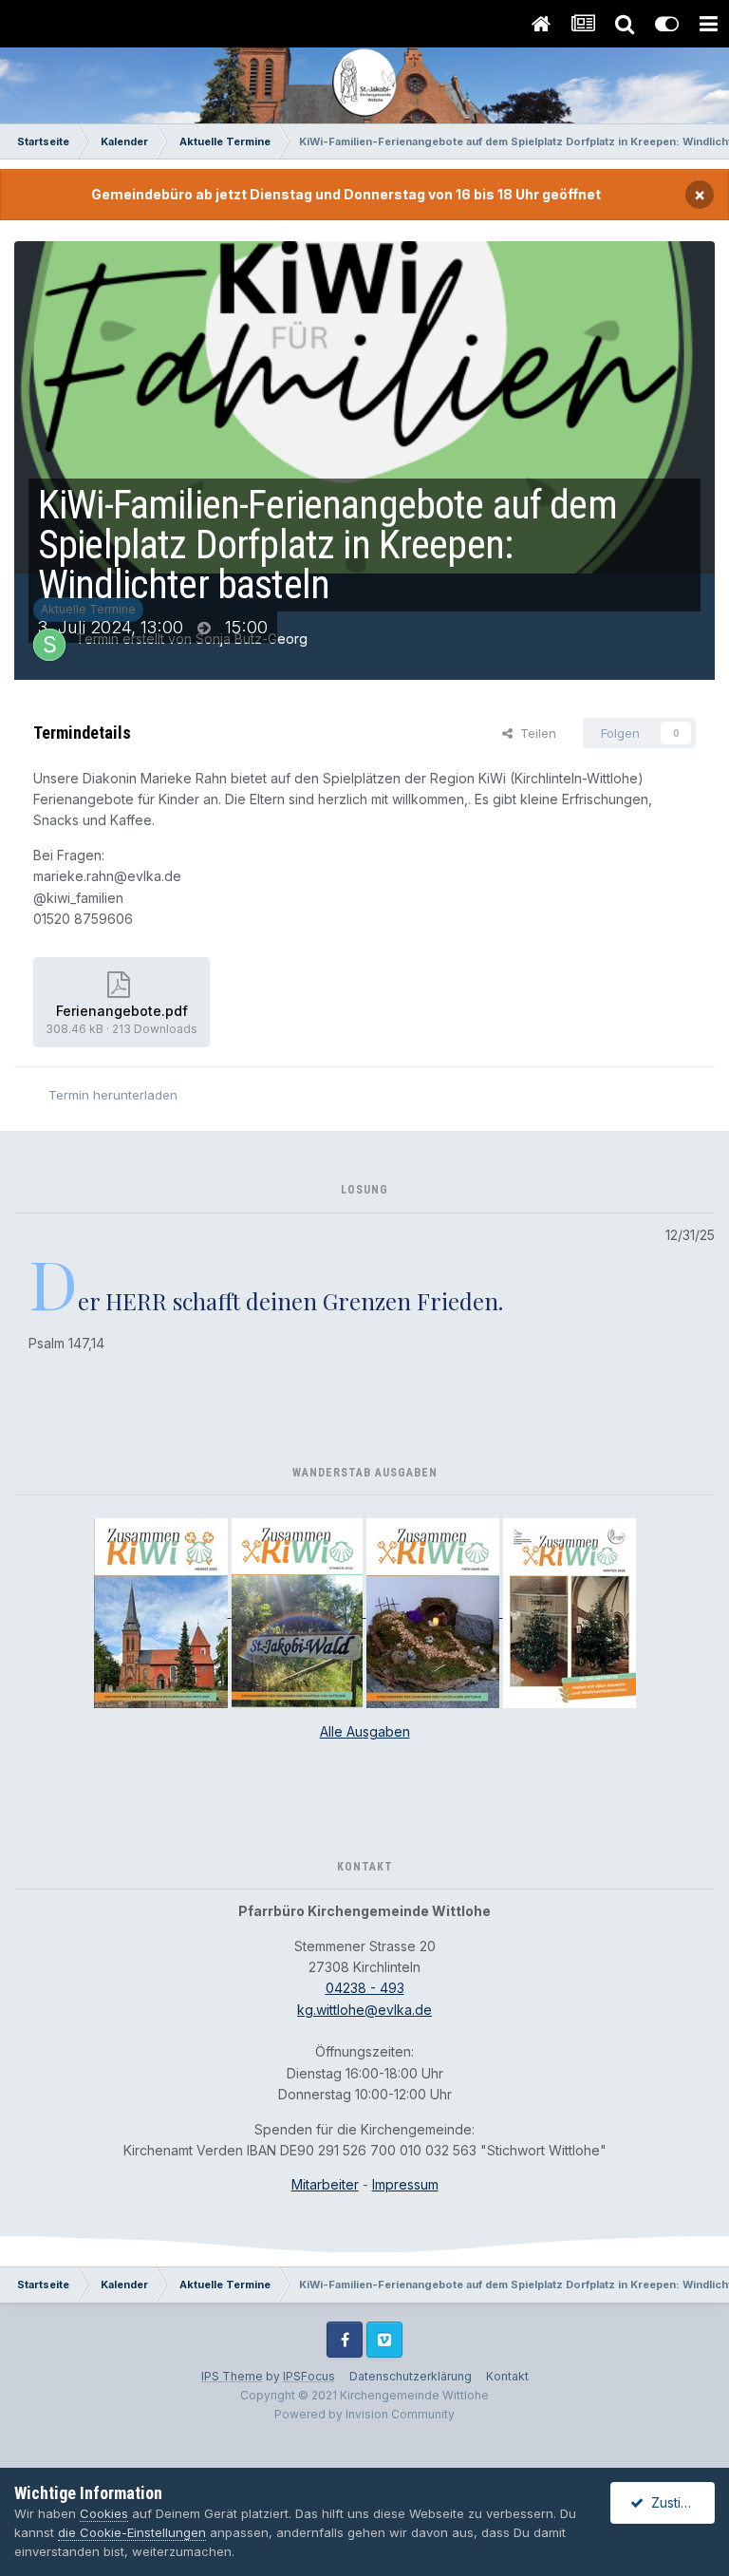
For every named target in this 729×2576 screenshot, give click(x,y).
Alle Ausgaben (365, 1731)
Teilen (534, 733)
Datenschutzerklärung (411, 2376)
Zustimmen (680, 2502)
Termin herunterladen (113, 1095)
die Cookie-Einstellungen (132, 2532)
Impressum (405, 2184)
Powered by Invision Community (364, 2414)
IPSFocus (309, 2376)
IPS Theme (232, 2376)
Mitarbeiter (325, 2184)
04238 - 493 (365, 1988)
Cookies (104, 2513)
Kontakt (507, 2376)
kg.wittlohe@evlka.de (364, 2010)
